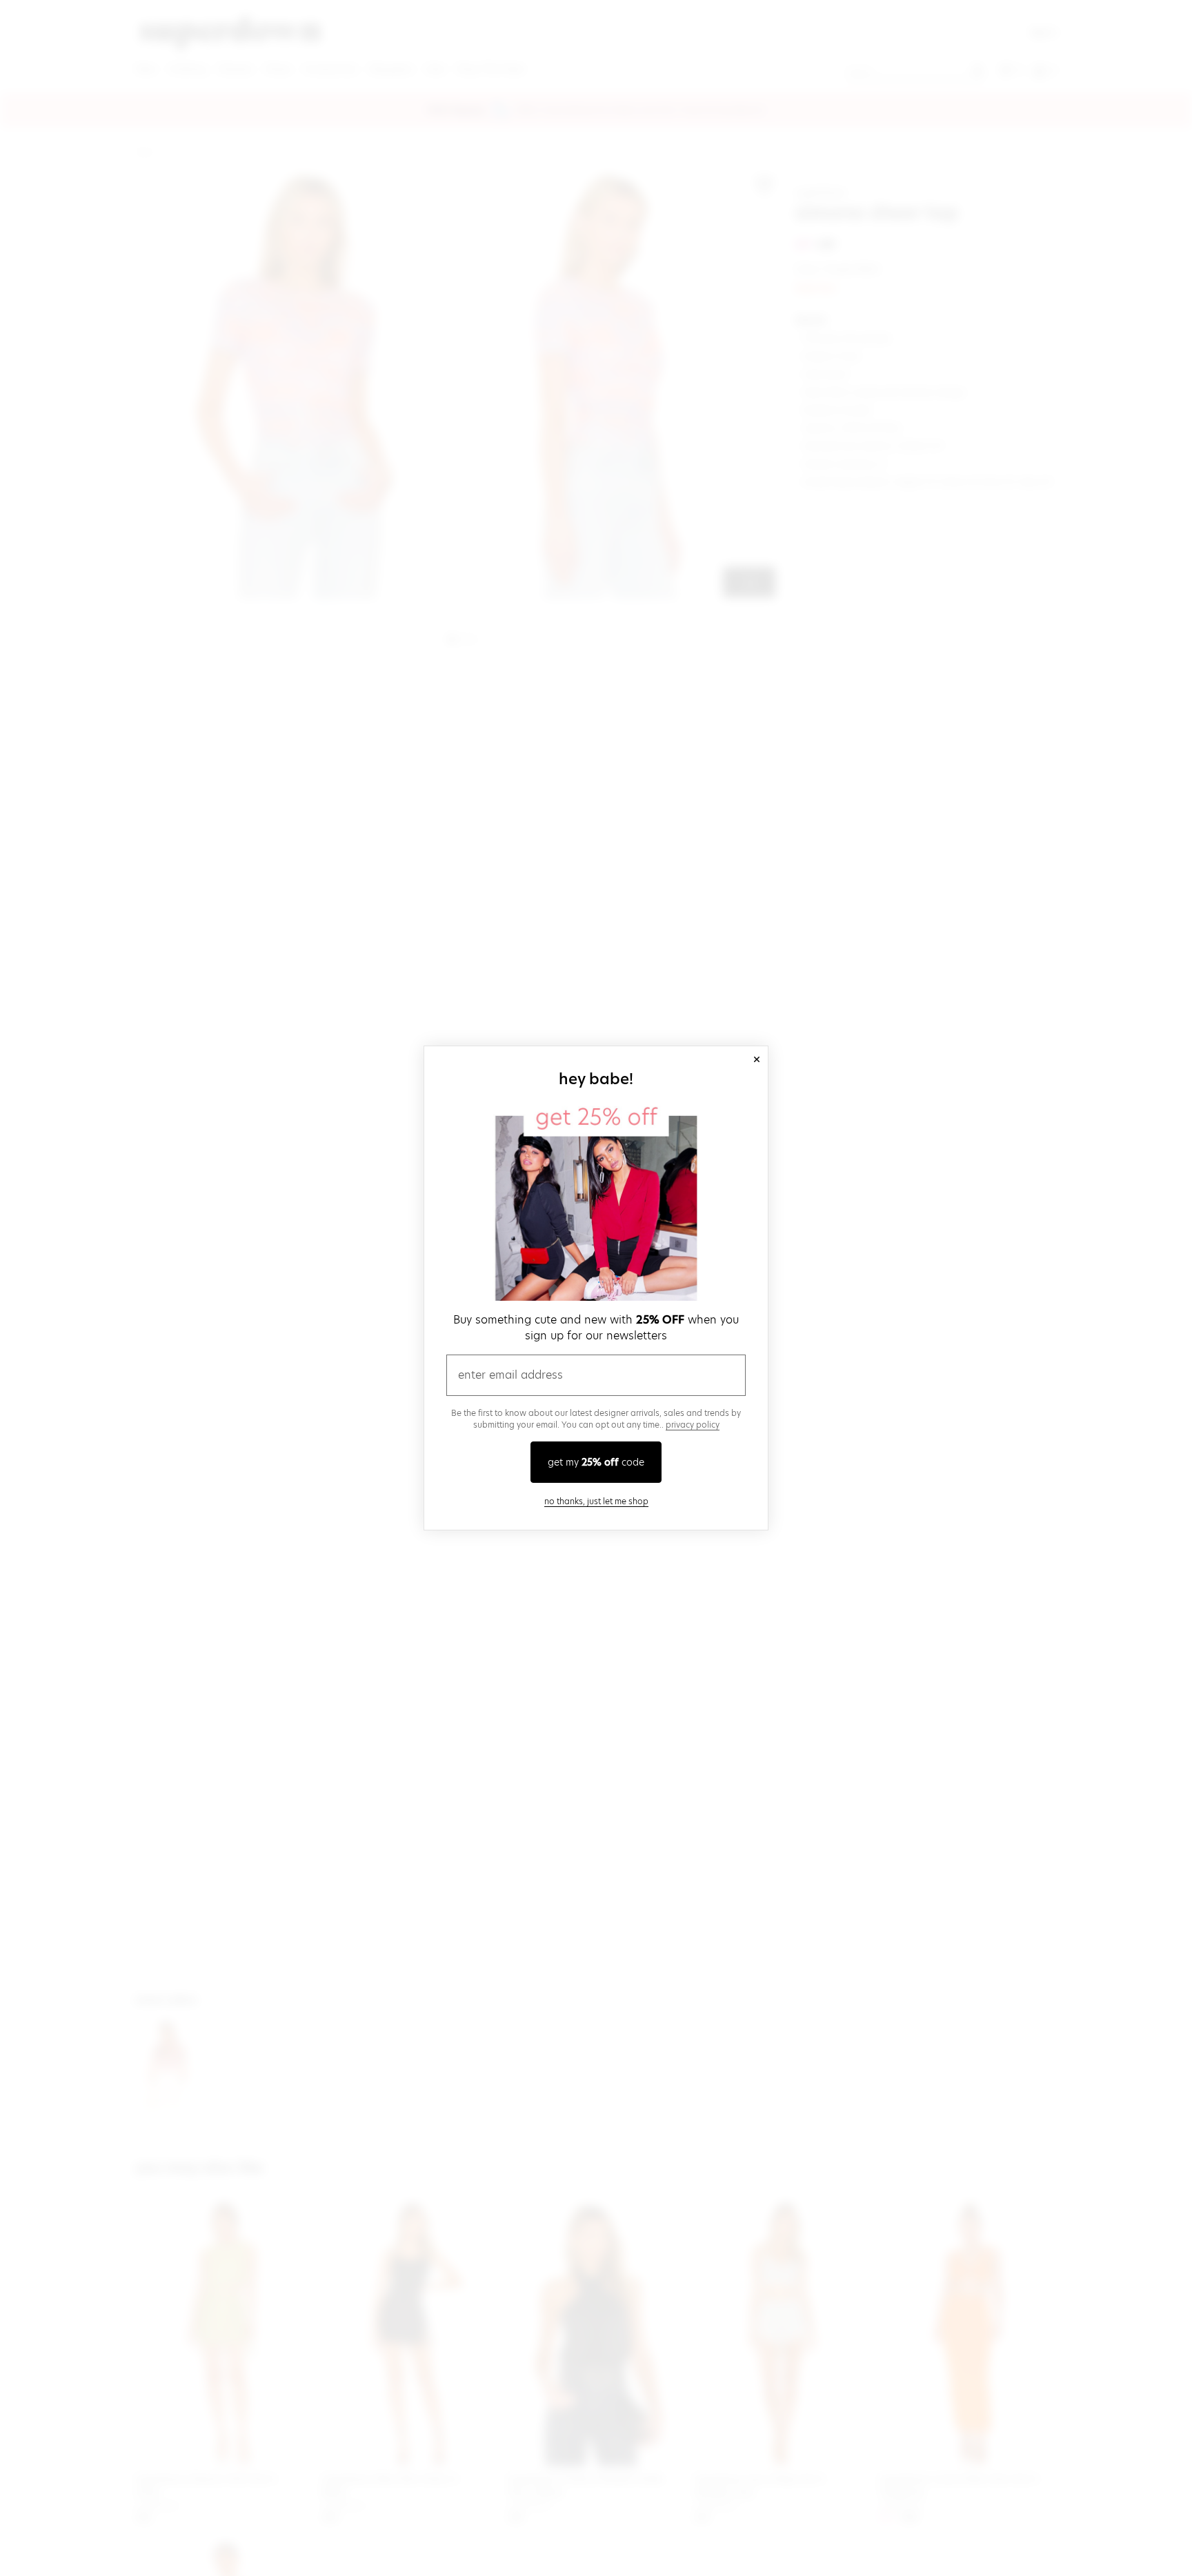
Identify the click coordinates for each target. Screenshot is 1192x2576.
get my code (596, 1462)
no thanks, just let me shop (596, 1501)
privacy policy (693, 1425)
